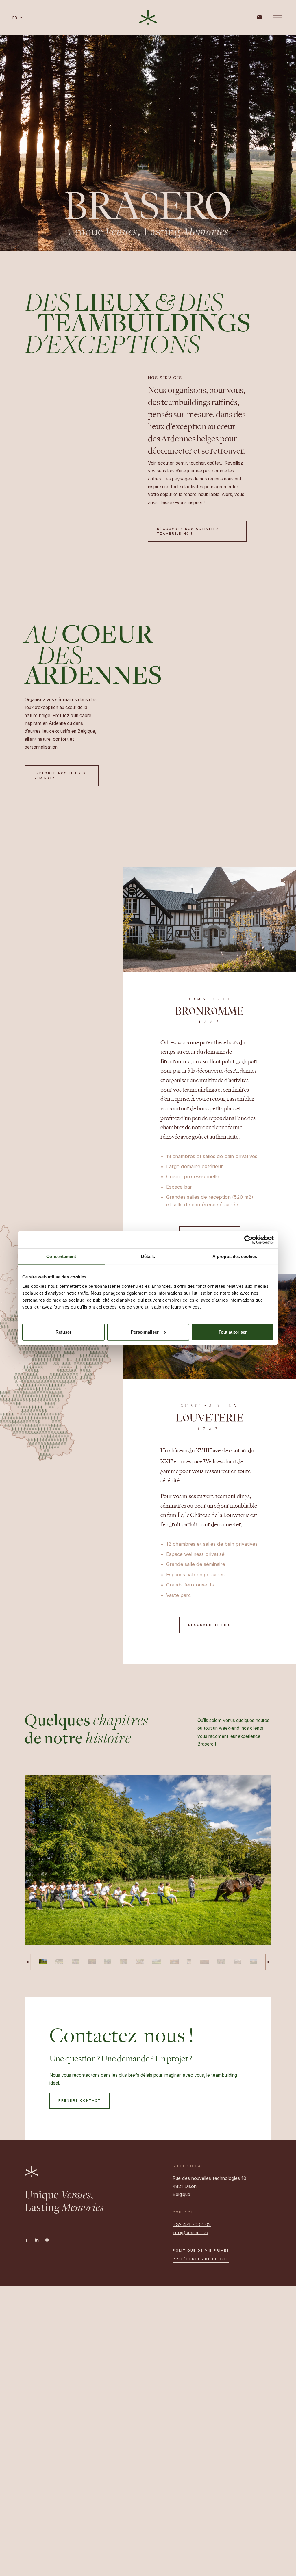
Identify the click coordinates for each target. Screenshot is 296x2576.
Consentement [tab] (61, 1256)
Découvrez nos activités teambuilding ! (188, 531)
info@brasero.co (190, 2232)
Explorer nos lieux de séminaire (61, 776)
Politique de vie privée (201, 2250)
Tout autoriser (233, 1332)
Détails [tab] (148, 1256)
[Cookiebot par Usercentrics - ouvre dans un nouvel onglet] (248, 1240)
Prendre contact (80, 2100)
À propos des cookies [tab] (235, 1256)
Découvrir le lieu (210, 1625)
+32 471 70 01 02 (192, 2224)
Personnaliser (145, 1332)
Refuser (63, 1332)
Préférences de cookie (200, 2259)
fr (16, 18)
